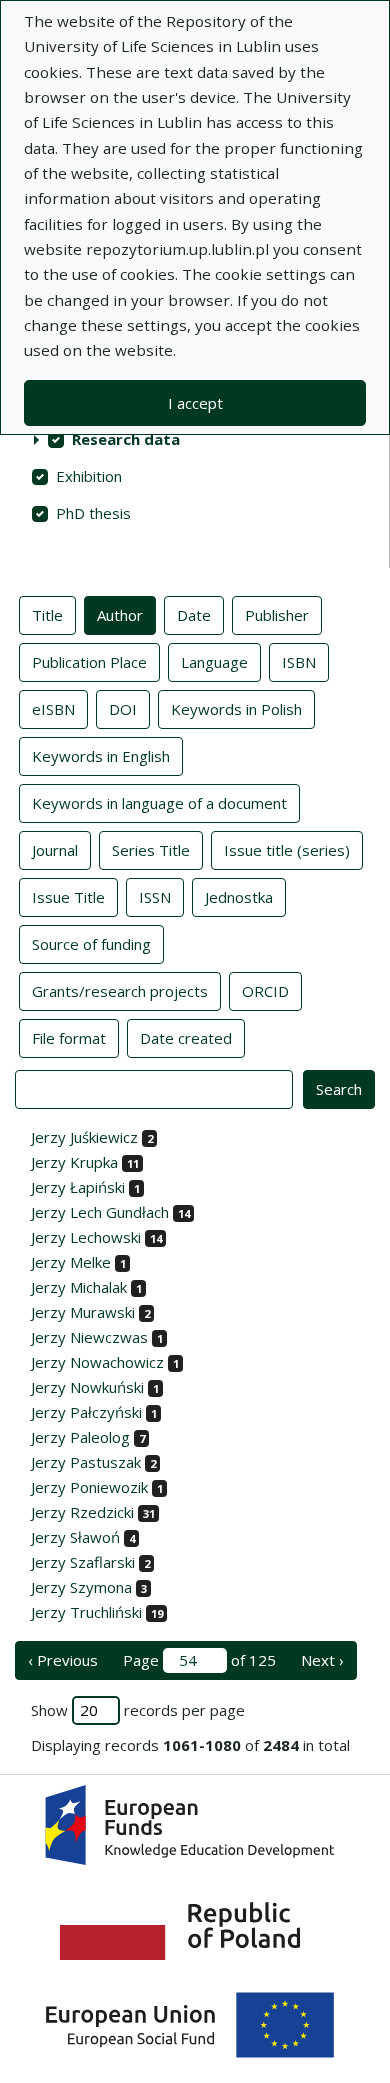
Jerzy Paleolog (80, 1437)
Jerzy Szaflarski (83, 1562)
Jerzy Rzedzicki (82, 1512)
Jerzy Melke (71, 1262)
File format (69, 1038)
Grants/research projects (120, 991)
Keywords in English (101, 756)
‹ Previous (63, 1660)
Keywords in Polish (236, 709)
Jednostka (239, 897)
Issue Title (68, 897)
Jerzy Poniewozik (89, 1487)
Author (120, 615)
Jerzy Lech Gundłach (100, 1212)
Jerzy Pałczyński (86, 1412)
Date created (186, 1038)
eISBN (53, 709)
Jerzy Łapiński (78, 1187)
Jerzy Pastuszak (86, 1462)
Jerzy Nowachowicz (97, 1362)
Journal (55, 850)
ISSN (155, 897)
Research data (126, 439)
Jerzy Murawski (83, 1312)
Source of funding (91, 944)
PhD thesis (93, 513)
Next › (322, 1660)
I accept (195, 403)
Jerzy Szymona (81, 1587)
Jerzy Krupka (74, 1162)
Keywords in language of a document (159, 803)
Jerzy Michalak (79, 1287)
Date (194, 615)
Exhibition (89, 476)
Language (214, 662)
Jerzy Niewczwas (89, 1337)
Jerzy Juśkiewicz (84, 1137)
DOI (123, 709)
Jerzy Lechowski (86, 1237)
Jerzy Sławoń (75, 1537)
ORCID (265, 991)
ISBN (299, 662)
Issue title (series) (287, 850)
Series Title (151, 850)
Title (47, 615)
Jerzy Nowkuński (87, 1387)
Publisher (277, 615)
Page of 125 (199, 1660)
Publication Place (89, 662)
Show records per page (138, 1710)
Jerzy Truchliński (86, 1612)
